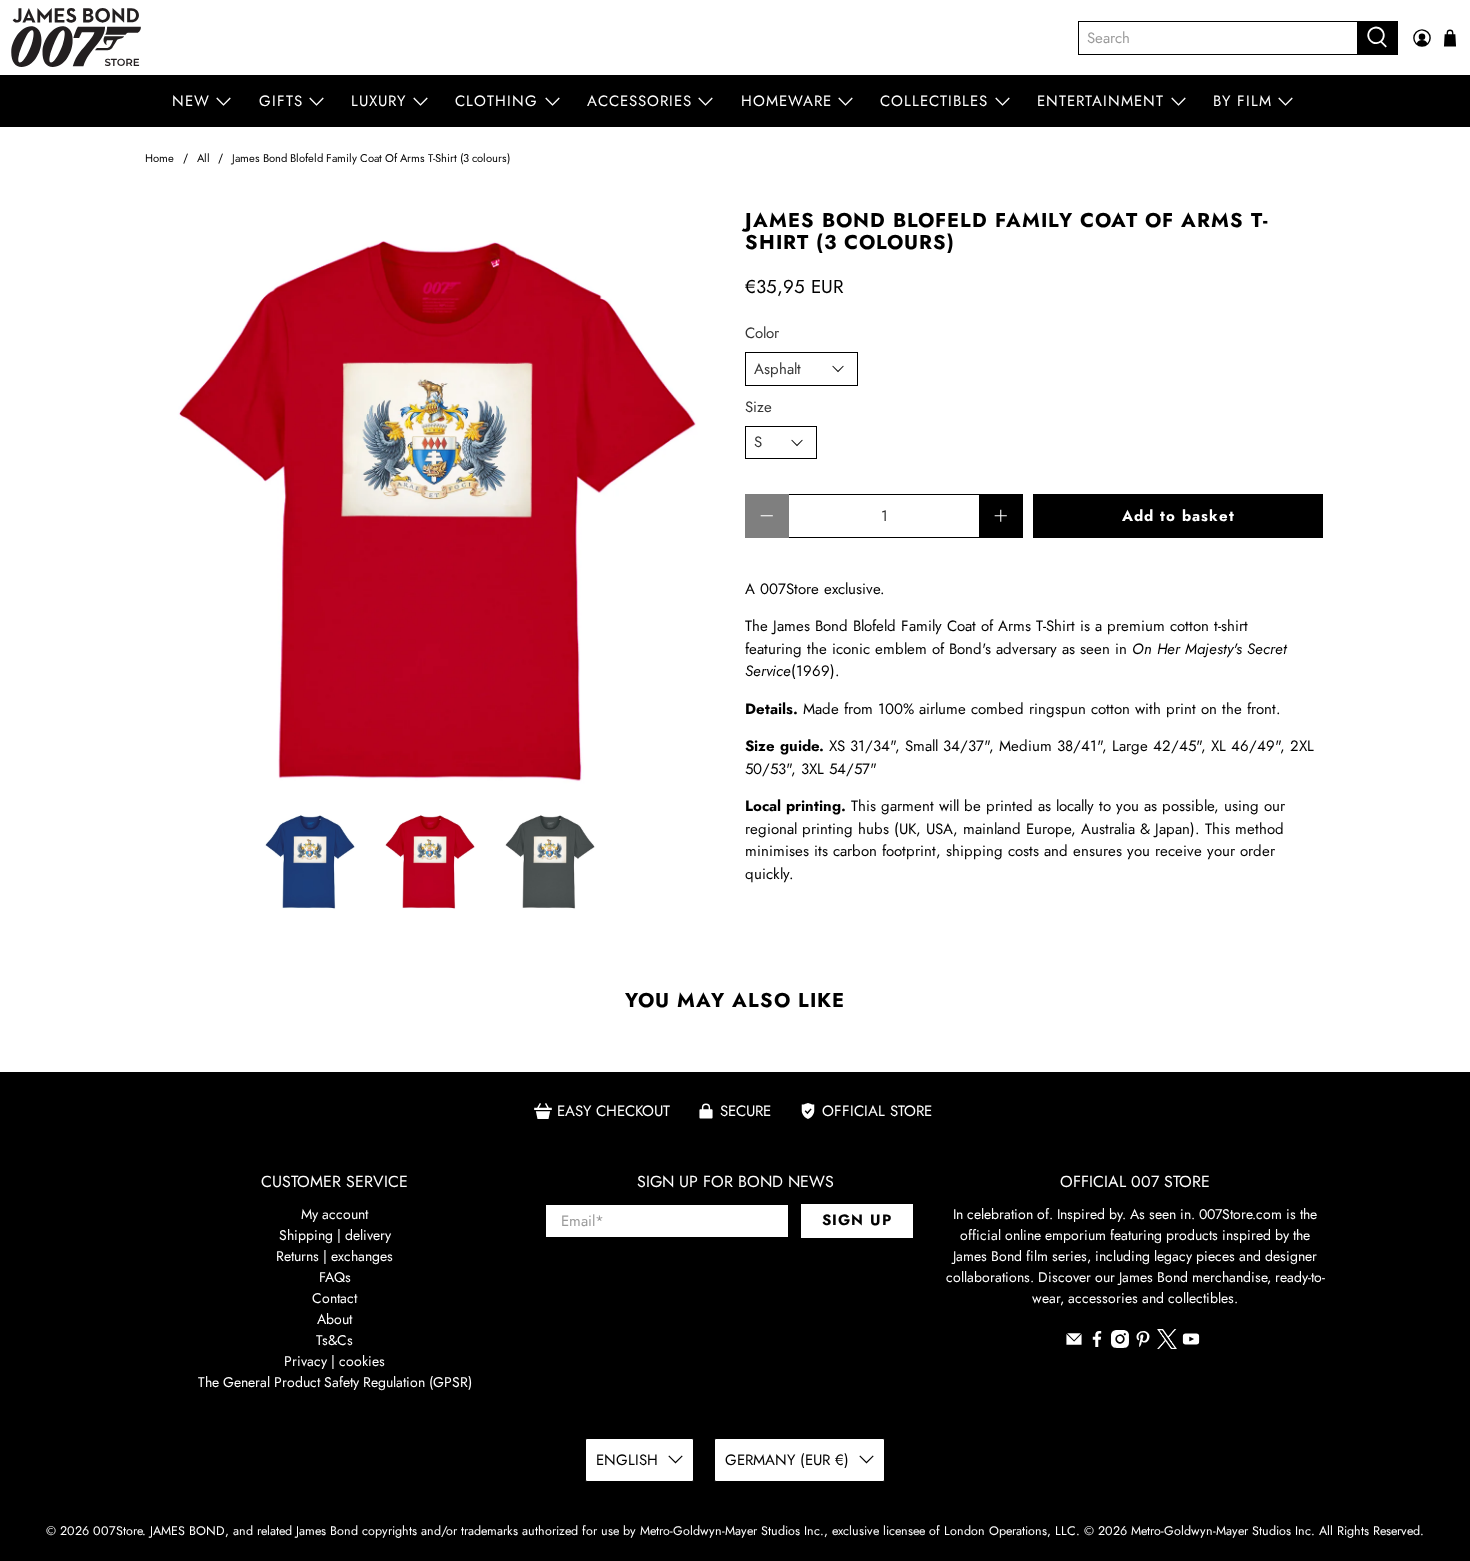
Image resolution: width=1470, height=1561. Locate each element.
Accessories (639, 101)
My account (334, 1214)
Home (159, 158)
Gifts (281, 101)
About (334, 1319)
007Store (117, 1531)
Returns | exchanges (334, 1256)
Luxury (378, 101)
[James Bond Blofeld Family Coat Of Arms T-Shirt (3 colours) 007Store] (435, 500)
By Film (1242, 101)
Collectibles (934, 101)
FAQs (335, 1277)
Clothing (496, 101)
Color (762, 333)
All (203, 158)
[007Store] (76, 37)
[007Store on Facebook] (1097, 1343)
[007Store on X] (1167, 1344)
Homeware (786, 101)
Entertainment (1100, 101)
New (191, 101)
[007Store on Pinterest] (1143, 1343)
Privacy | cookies (334, 1361)
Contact (334, 1298)
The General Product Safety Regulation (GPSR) (335, 1382)
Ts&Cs (334, 1340)
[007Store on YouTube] (1191, 1343)
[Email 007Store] (1074, 1343)
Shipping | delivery (335, 1235)
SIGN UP (857, 1220)
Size (758, 407)
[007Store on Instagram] (1120, 1343)
